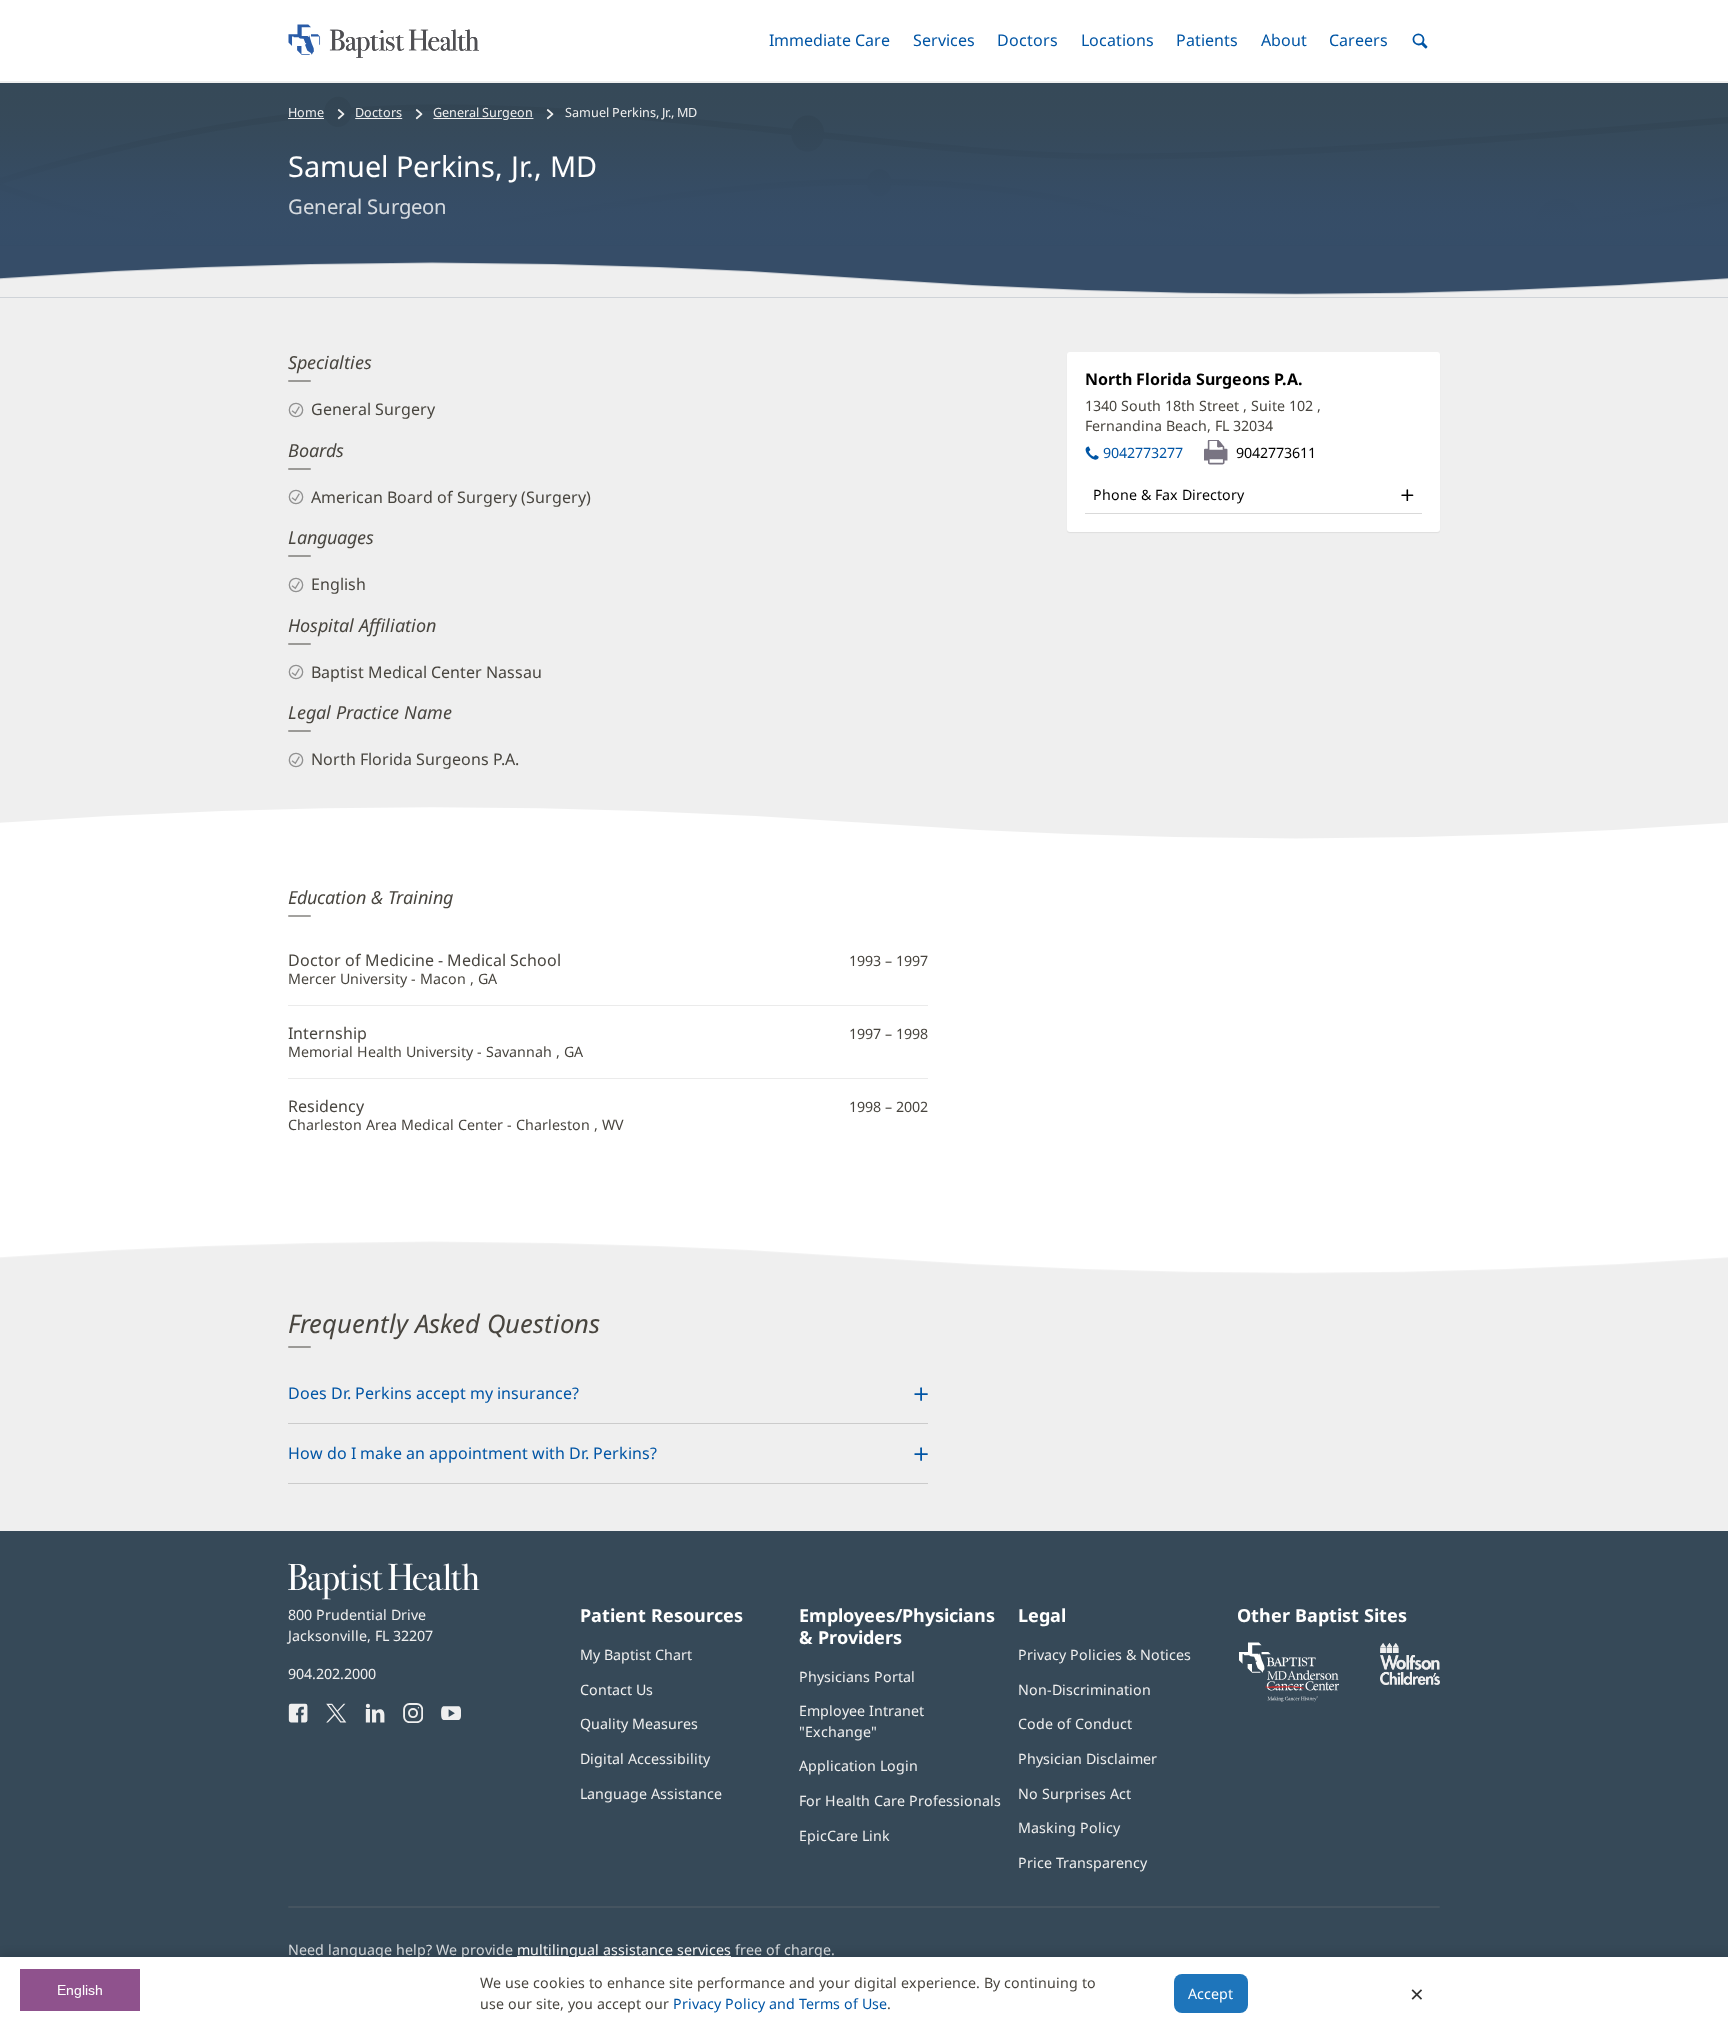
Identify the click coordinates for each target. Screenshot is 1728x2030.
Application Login (858, 1765)
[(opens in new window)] (1410, 1679)
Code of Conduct (1075, 1723)
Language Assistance (651, 1793)
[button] (829, 40)
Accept (1210, 1993)
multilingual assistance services (624, 1949)
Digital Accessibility (645, 1758)
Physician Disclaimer (1087, 1758)
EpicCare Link (844, 1835)
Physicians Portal (857, 1676)
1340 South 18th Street (1203, 415)
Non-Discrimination (1084, 1689)
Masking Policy (1069, 1827)
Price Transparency (1082, 1862)
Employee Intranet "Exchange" (861, 1720)
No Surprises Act (1074, 1793)
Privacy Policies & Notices (1104, 1654)
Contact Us (616, 1689)
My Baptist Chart (636, 1654)
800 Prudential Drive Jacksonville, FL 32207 (360, 1624)
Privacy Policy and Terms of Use (780, 2003)
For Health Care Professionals (900, 1800)
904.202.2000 (332, 1673)
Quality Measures (639, 1723)
